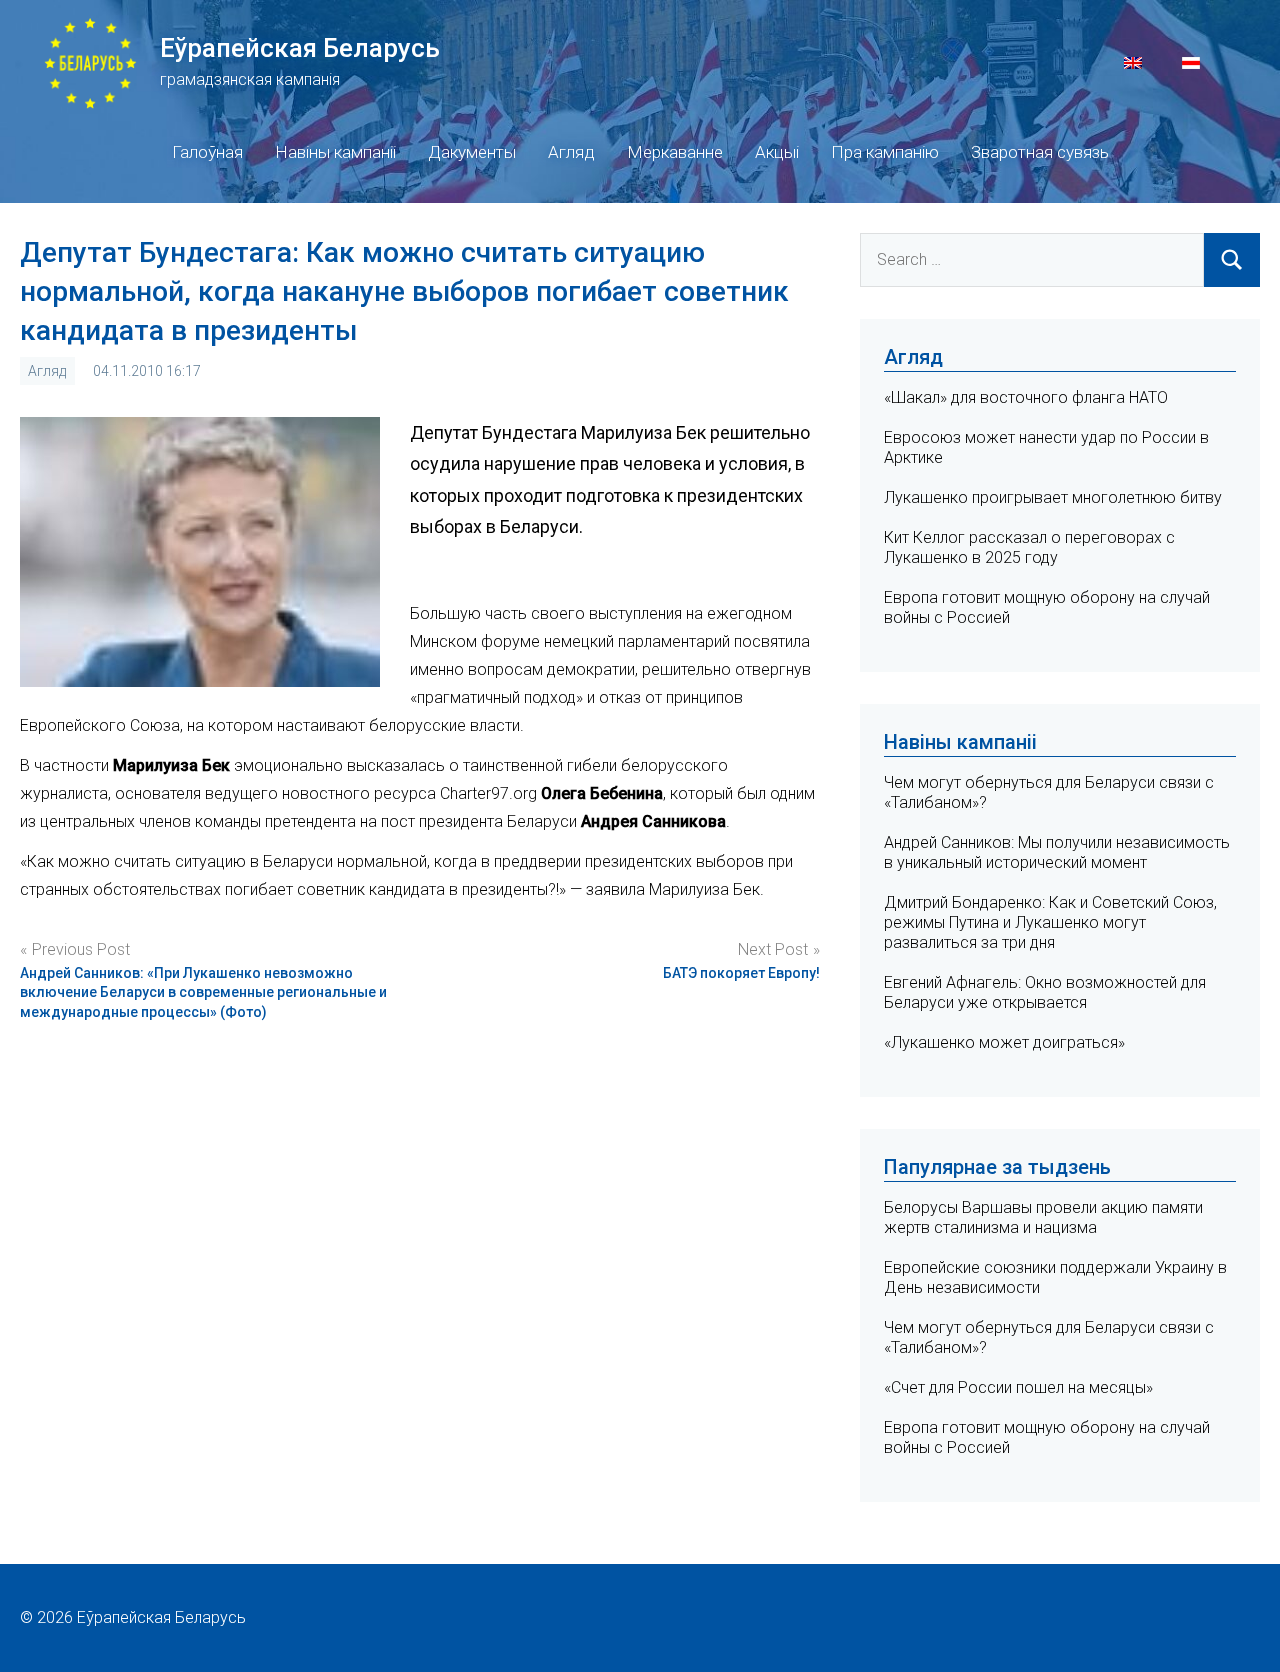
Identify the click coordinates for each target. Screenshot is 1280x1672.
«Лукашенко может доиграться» (1004, 1042)
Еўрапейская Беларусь (300, 48)
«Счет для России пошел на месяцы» (1018, 1387)
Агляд (571, 152)
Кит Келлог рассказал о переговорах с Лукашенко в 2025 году (1029, 547)
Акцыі (777, 152)
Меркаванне (675, 152)
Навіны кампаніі (335, 152)
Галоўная (207, 152)
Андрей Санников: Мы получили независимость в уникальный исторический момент (1057, 852)
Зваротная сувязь (1040, 152)
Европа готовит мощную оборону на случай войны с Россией (1047, 1437)
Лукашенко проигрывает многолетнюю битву (1053, 497)
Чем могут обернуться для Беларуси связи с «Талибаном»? (1049, 1337)
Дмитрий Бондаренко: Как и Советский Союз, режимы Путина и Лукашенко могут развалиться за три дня (1050, 922)
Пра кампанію (885, 152)
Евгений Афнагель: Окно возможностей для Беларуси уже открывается (1045, 992)
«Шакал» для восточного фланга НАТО (1026, 397)
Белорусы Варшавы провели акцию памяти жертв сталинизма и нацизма (1043, 1217)
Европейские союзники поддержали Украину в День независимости (1055, 1277)
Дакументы (472, 152)
